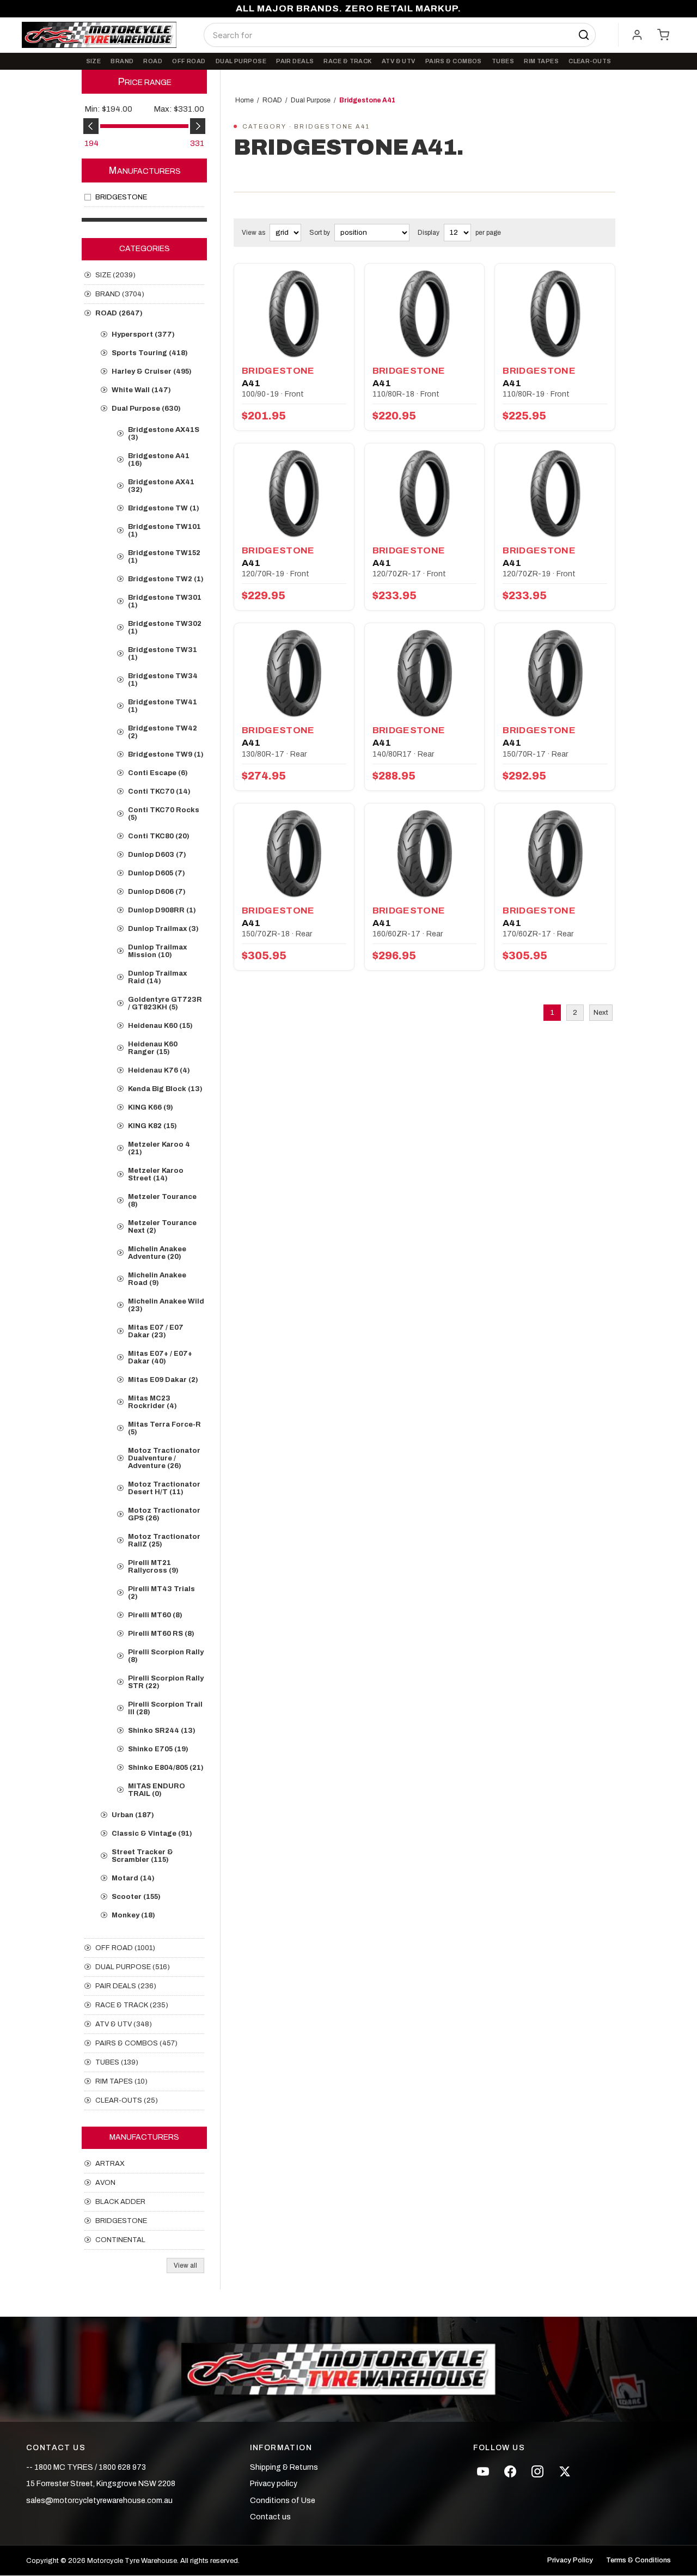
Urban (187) (133, 1815)
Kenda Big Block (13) (165, 1089)
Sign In (637, 35)
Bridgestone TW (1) (164, 508)
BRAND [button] (122, 61)
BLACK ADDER (120, 2202)
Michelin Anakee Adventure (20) (157, 1253)
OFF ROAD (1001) (125, 1948)
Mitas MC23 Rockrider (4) (152, 1402)
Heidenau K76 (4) (159, 1070)
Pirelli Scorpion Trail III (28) (165, 1708)
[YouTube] (483, 2471)
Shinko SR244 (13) (162, 1731)
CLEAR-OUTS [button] (590, 61)
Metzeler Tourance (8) (162, 1201)
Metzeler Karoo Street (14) (156, 1174)
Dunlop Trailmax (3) (163, 929)
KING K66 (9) (151, 1107)
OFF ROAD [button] (189, 61)
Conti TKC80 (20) (159, 836)
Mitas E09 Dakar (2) (163, 1380)
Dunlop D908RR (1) (162, 910)
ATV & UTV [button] (399, 61)
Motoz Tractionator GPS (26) (164, 1514)
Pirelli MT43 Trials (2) (161, 1593)
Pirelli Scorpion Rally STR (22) (166, 1682)
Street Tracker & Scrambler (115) (142, 1856)
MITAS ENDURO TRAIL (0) (157, 1790)
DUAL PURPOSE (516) (133, 1967)
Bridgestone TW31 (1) (163, 654)
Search (584, 35)
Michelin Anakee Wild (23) (166, 1305)
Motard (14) (133, 1878)
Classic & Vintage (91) (152, 1834)
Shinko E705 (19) (158, 1749)
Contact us (270, 2517)
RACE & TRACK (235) (132, 2005)
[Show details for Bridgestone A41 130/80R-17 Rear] (294, 674)
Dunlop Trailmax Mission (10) (157, 951)
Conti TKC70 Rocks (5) (164, 814)
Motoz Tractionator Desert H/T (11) (164, 1488)
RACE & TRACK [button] (347, 61)
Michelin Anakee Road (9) (157, 1279)
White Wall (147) (141, 390)
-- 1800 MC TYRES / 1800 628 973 (86, 2467)
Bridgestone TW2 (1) (166, 579)
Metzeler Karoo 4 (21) (159, 1148)
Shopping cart (663, 35)
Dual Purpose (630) (146, 409)
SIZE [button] (94, 61)
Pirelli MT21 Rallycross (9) (153, 1567)
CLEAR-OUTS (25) (127, 2100)
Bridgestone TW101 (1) (164, 531)
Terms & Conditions (638, 2560)
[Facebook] (510, 2471)
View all (185, 2266)
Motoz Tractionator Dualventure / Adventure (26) (164, 1458)
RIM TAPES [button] (541, 61)
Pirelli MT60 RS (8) (161, 1634)
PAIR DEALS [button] (295, 61)
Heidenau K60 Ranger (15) (153, 1048)
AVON (105, 2183)
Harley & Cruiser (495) (152, 372)
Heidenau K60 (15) (160, 1026)
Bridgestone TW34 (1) (163, 680)
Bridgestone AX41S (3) (164, 434)
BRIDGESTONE (121, 197)
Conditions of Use (283, 2501)
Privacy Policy (570, 2560)
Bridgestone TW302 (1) (165, 628)
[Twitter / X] (565, 2471)
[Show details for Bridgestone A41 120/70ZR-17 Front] (425, 494)
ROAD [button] (153, 61)
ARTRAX (110, 2164)
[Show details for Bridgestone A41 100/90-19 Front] (294, 314)
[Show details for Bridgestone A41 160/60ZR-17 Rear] (425, 854)
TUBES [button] (503, 61)
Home (244, 100)
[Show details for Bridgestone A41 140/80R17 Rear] (425, 674)
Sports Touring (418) (150, 353)
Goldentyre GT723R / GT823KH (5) (165, 1003)
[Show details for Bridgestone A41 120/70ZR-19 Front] (555, 494)
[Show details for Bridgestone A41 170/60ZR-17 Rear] (555, 854)
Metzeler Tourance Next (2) (162, 1227)
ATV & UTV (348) (124, 2024)
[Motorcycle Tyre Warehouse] (348, 2370)
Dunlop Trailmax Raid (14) (157, 977)
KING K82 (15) (152, 1126)
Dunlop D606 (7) (157, 892)
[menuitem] (94, 61)
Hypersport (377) (143, 334)
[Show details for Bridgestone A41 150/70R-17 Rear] (555, 674)
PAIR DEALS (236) (126, 1986)
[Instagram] (537, 2471)
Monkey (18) (133, 1915)
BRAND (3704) (120, 294)
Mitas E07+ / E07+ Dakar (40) (160, 1357)
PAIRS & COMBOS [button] (454, 61)
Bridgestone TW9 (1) (166, 754)
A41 (251, 383)
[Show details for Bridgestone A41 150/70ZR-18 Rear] (294, 854)
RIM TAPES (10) (121, 2081)
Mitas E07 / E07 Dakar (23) (156, 1331)
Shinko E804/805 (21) (166, 1768)
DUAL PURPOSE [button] (241, 61)
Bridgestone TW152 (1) (164, 557)
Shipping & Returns (284, 2467)
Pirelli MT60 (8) (155, 1615)
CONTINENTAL (120, 2240)
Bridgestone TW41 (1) (163, 706)
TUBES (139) (117, 2062)
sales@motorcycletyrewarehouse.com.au (99, 2501)
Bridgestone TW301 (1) (165, 601)
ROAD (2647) (119, 313)
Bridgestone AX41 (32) (161, 486)
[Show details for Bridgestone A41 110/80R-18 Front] (425, 314)
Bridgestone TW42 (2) (163, 732)
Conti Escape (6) (158, 773)
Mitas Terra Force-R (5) (164, 1428)
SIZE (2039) (115, 275)
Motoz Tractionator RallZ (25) (164, 1540)
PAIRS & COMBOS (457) (136, 2043)
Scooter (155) (136, 1897)
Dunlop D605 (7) (157, 873)
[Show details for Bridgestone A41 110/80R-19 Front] (555, 314)
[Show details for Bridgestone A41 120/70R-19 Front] (294, 494)
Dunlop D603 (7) (157, 855)
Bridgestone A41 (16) (159, 460)
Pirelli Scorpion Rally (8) (166, 1656)
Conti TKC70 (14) (159, 791)
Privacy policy (274, 2484)
